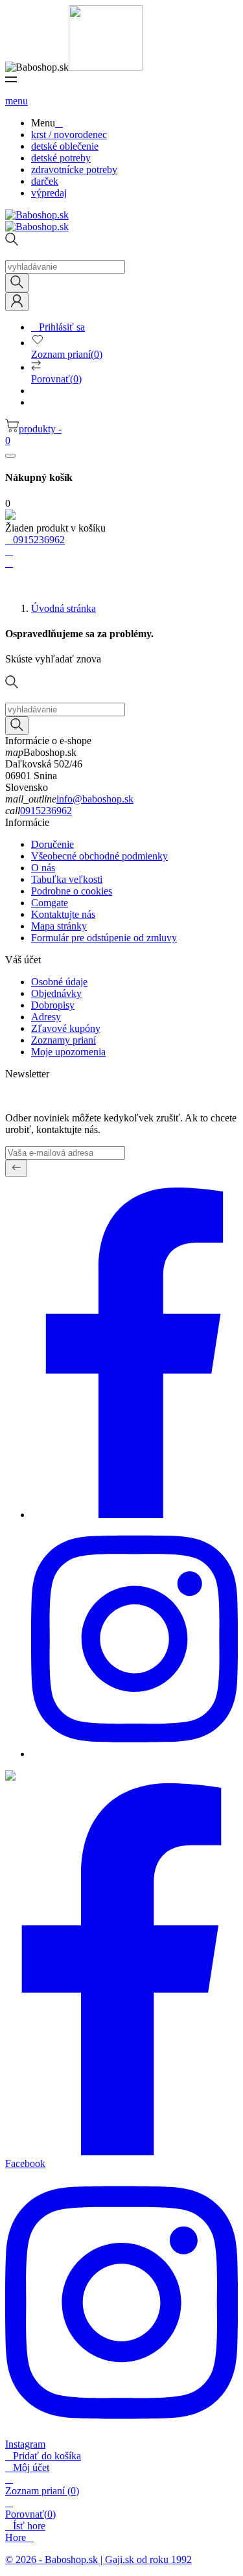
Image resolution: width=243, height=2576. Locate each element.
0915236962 (46, 811)
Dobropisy (53, 1005)
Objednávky (56, 993)
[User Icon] (17, 302)
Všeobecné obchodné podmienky (99, 856)
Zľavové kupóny (66, 1028)
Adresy (46, 1017)
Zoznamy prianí (64, 1040)
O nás (43, 868)
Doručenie (52, 844)
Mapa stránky (59, 926)
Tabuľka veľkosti (67, 879)
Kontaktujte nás (63, 914)
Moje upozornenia (68, 1052)
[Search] (17, 283)
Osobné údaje (59, 982)
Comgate (50, 903)
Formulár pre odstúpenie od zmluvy (104, 938)
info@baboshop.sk (95, 799)
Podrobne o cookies (72, 891)
